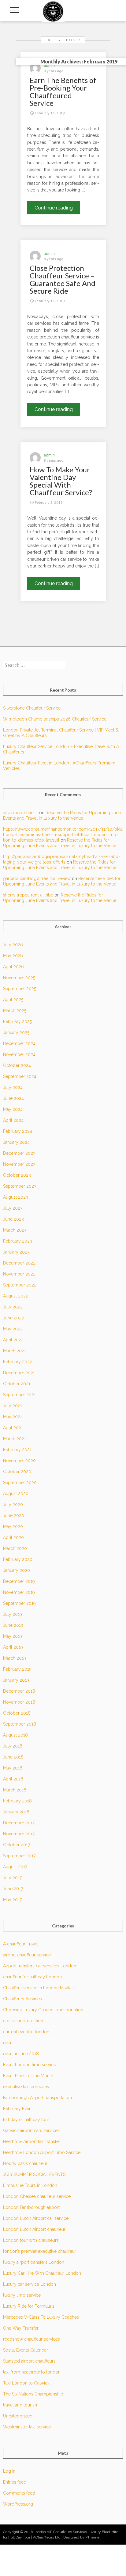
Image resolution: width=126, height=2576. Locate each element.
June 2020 (14, 1515)
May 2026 (13, 956)
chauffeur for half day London (32, 1977)
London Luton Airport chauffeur (34, 2229)
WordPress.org (18, 2504)
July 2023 (13, 1208)
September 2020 (20, 1483)
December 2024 (19, 1043)
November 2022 (19, 1274)
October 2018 (17, 1713)
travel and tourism (21, 2405)
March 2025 (15, 1011)
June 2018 (13, 1757)
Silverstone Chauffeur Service (32, 708)
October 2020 (17, 1472)
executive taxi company (26, 2087)
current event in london (26, 2032)
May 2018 (13, 1768)
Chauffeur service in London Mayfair (39, 1988)
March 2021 (15, 1439)
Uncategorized (18, 2416)
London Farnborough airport (31, 2207)
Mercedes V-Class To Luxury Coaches (41, 2317)
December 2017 (19, 1823)
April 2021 (13, 1428)
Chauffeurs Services (22, 1999)
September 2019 (19, 1603)
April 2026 (13, 967)
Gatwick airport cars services (31, 2131)
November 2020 (19, 1461)
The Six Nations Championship (33, 2394)
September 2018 (20, 1724)
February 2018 (17, 1801)
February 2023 (18, 1241)
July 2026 (13, 945)
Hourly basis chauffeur (25, 2163)
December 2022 (19, 1263)
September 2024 (20, 1076)
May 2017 (12, 1900)
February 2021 (17, 1450)
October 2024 (17, 1065)
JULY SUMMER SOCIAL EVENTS (34, 2174)
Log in (9, 2471)
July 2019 (13, 1614)
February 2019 (17, 1669)
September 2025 (20, 989)
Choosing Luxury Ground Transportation (43, 2010)
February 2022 (18, 1362)
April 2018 (13, 1779)
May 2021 (13, 1417)
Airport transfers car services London (40, 1966)
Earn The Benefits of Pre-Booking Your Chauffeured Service (63, 91)
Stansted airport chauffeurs (29, 2361)
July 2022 (13, 1307)
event (8, 2043)
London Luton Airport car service (36, 2218)
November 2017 (19, 1834)
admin (49, 65)
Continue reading (57, 209)
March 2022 (15, 1351)
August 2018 (15, 1735)
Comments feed (19, 2493)
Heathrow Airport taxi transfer (32, 2141)
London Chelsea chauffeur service (37, 2196)
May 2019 (13, 1636)
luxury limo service (22, 2295)
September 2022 (20, 1285)
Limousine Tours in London (30, 2185)
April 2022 (13, 1340)
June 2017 (13, 1889)
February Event (18, 2109)
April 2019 (13, 1647)
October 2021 (17, 1384)
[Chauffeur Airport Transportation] (53, 11)
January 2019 (16, 1680)
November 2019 (19, 1592)
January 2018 (16, 1812)
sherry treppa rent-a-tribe (28, 895)
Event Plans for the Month (28, 2076)
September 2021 (19, 1395)
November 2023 (19, 1164)
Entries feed (15, 2482)
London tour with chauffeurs (31, 2240)
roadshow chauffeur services (31, 2339)
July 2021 (13, 1406)
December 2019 (19, 1581)
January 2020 (17, 1570)
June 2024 (13, 1098)
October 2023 (17, 1175)
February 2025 (17, 1021)
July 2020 (13, 1504)
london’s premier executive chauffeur (40, 2251)
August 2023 (16, 1197)
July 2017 (12, 1878)
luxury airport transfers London (34, 2262)
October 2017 (17, 1845)
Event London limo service (30, 2065)
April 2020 (13, 1537)
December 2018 (19, 1691)
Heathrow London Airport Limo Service (42, 2152)
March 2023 (15, 1230)
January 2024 (16, 1142)
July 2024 (13, 1087)
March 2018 (15, 1790)
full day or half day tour (26, 2120)
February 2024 (18, 1131)
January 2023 (16, 1252)
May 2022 (13, 1329)
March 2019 (15, 1658)
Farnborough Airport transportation (37, 2098)
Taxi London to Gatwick (26, 2383)
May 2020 (13, 1526)
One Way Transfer (21, 2328)
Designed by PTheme (81, 2537)
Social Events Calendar (26, 2350)
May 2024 (13, 1109)
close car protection (23, 2021)
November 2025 (19, 978)
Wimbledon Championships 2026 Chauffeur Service (55, 719)
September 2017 (19, 1856)
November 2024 (19, 1054)
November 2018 (19, 1702)
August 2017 (15, 1867)
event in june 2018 (21, 2054)
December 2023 (19, 1153)
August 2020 (16, 1494)
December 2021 (19, 1373)
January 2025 (16, 1032)
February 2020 (18, 1559)
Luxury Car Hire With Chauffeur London (42, 2273)
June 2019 (13, 1625)
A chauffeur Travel (21, 1944)
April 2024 (13, 1120)
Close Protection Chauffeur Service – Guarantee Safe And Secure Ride (63, 279)
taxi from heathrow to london (32, 2372)
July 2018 (13, 1746)
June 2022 (13, 1318)
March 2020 (15, 1548)
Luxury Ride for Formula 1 (29, 2306)
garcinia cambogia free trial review (37, 878)
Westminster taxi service (27, 2427)
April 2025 (13, 1000)
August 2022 (16, 1296)
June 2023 (13, 1219)
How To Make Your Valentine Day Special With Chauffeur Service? (61, 481)
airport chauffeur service (27, 1955)
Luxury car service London (30, 2284)
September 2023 (20, 1186)
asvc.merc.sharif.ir (20, 813)
